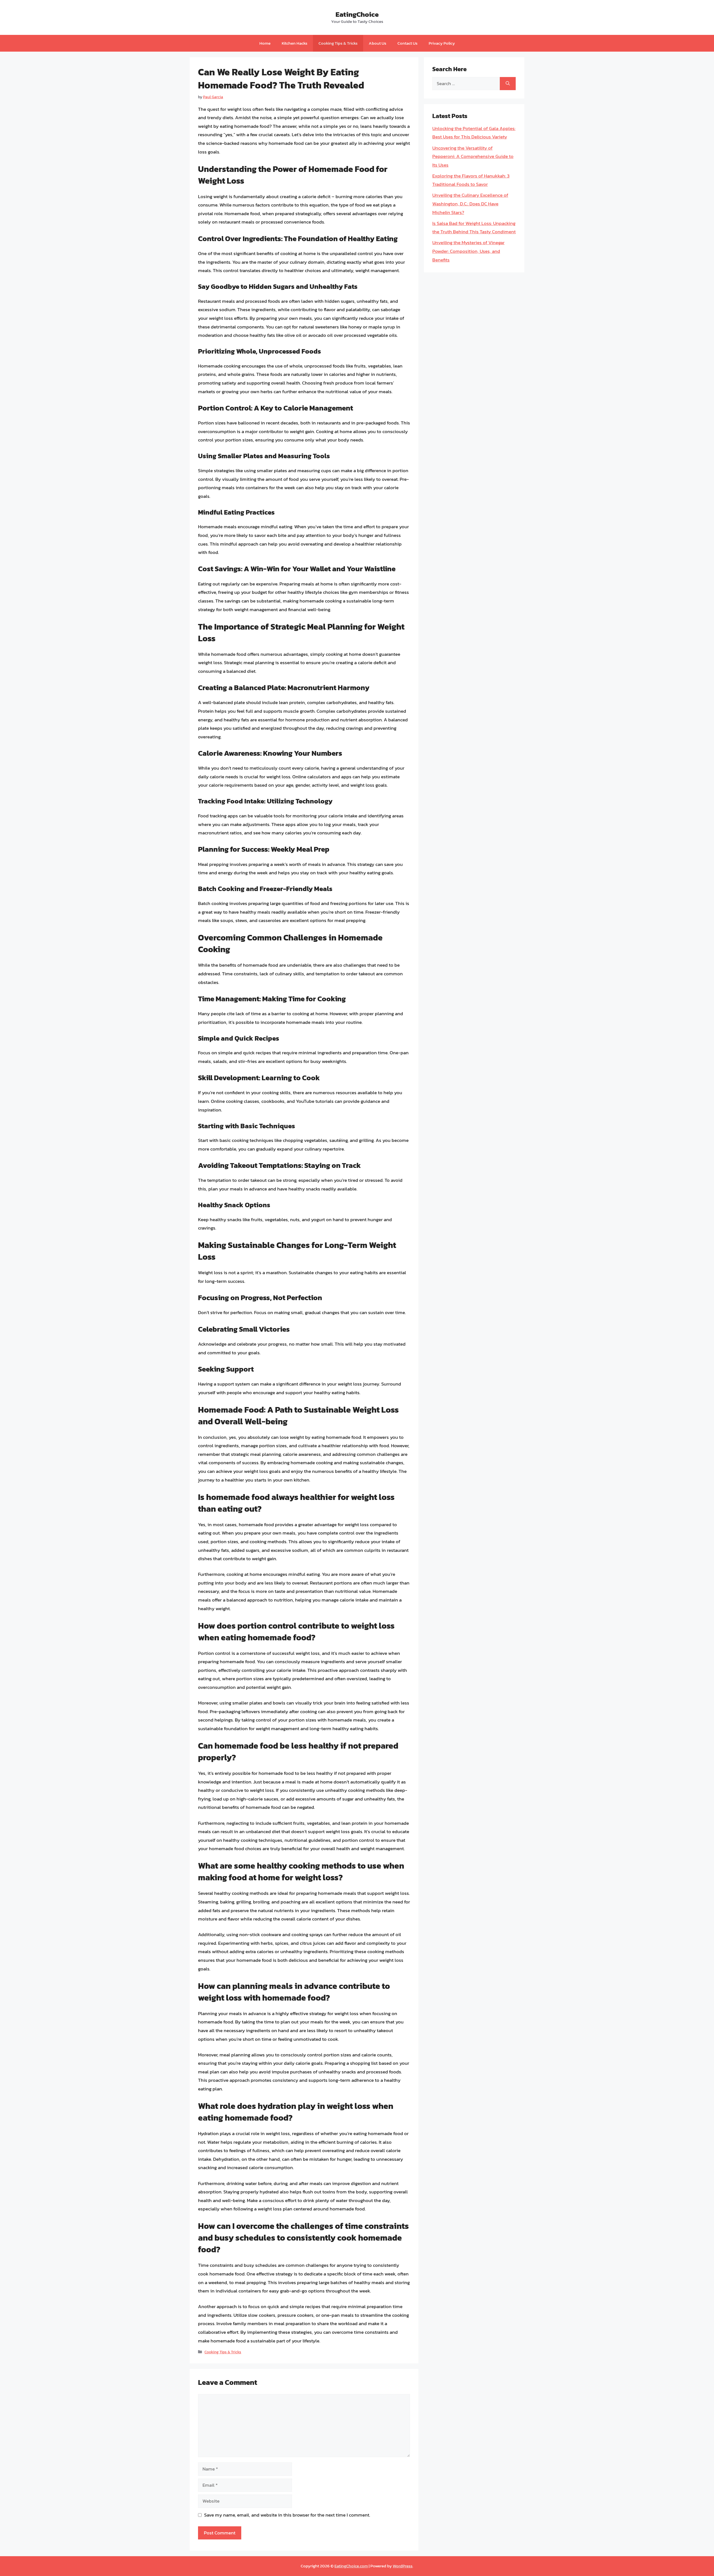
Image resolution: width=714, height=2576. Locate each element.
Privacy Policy (442, 43)
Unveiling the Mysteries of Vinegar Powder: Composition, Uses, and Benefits (468, 251)
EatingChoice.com (351, 2566)
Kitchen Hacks (295, 43)
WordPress (403, 2566)
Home (265, 43)
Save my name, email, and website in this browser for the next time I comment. (287, 2515)
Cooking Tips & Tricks (338, 43)
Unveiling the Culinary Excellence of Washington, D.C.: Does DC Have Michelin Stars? (470, 204)
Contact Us (407, 43)
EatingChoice (357, 14)
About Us (377, 43)
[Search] (508, 84)
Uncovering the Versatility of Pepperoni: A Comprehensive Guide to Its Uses (473, 156)
